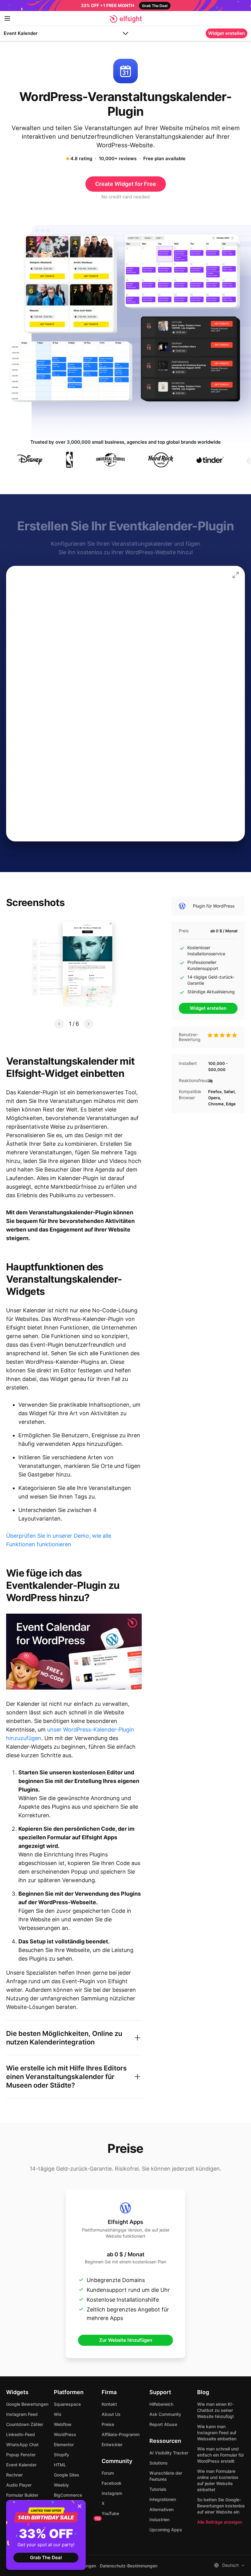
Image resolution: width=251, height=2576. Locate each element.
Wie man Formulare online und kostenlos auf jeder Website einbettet (218, 2480)
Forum (108, 2473)
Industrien (159, 2520)
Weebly (61, 2485)
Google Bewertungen (27, 2404)
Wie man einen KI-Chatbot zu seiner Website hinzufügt (215, 2410)
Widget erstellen (227, 33)
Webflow (63, 2424)
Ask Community (165, 2414)
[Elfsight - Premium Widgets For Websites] (126, 19)
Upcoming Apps (166, 2530)
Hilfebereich (161, 2404)
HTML (60, 2465)
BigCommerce (68, 2495)
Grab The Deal (46, 2557)
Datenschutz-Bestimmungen (129, 2566)
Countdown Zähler (25, 2424)
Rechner (14, 2475)
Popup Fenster (21, 2455)
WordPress (65, 2434)
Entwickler (112, 2444)
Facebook (112, 2483)
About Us (111, 2414)
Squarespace (67, 2404)
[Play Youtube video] (74, 1652)
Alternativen (161, 2509)
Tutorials (158, 2489)
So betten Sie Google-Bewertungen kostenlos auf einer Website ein (221, 2506)
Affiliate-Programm (121, 2434)
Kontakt (109, 2404)
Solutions (159, 2463)
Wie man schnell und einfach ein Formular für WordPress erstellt (221, 2455)
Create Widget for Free (126, 184)
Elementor (64, 2444)
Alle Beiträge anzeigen (220, 2522)
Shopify (62, 2455)
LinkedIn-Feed (21, 2434)
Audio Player (19, 2485)
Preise (108, 2424)
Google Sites (67, 2475)
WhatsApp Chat (22, 2444)
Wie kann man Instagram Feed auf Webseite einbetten (217, 2433)
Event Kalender (21, 33)
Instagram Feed (22, 2414)
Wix (58, 2414)
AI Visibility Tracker (169, 2453)
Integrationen (163, 2499)
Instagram (112, 2493)
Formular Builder (22, 2495)
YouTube (110, 2513)
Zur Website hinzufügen (126, 2340)
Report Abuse (163, 2424)
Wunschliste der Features (166, 2476)
